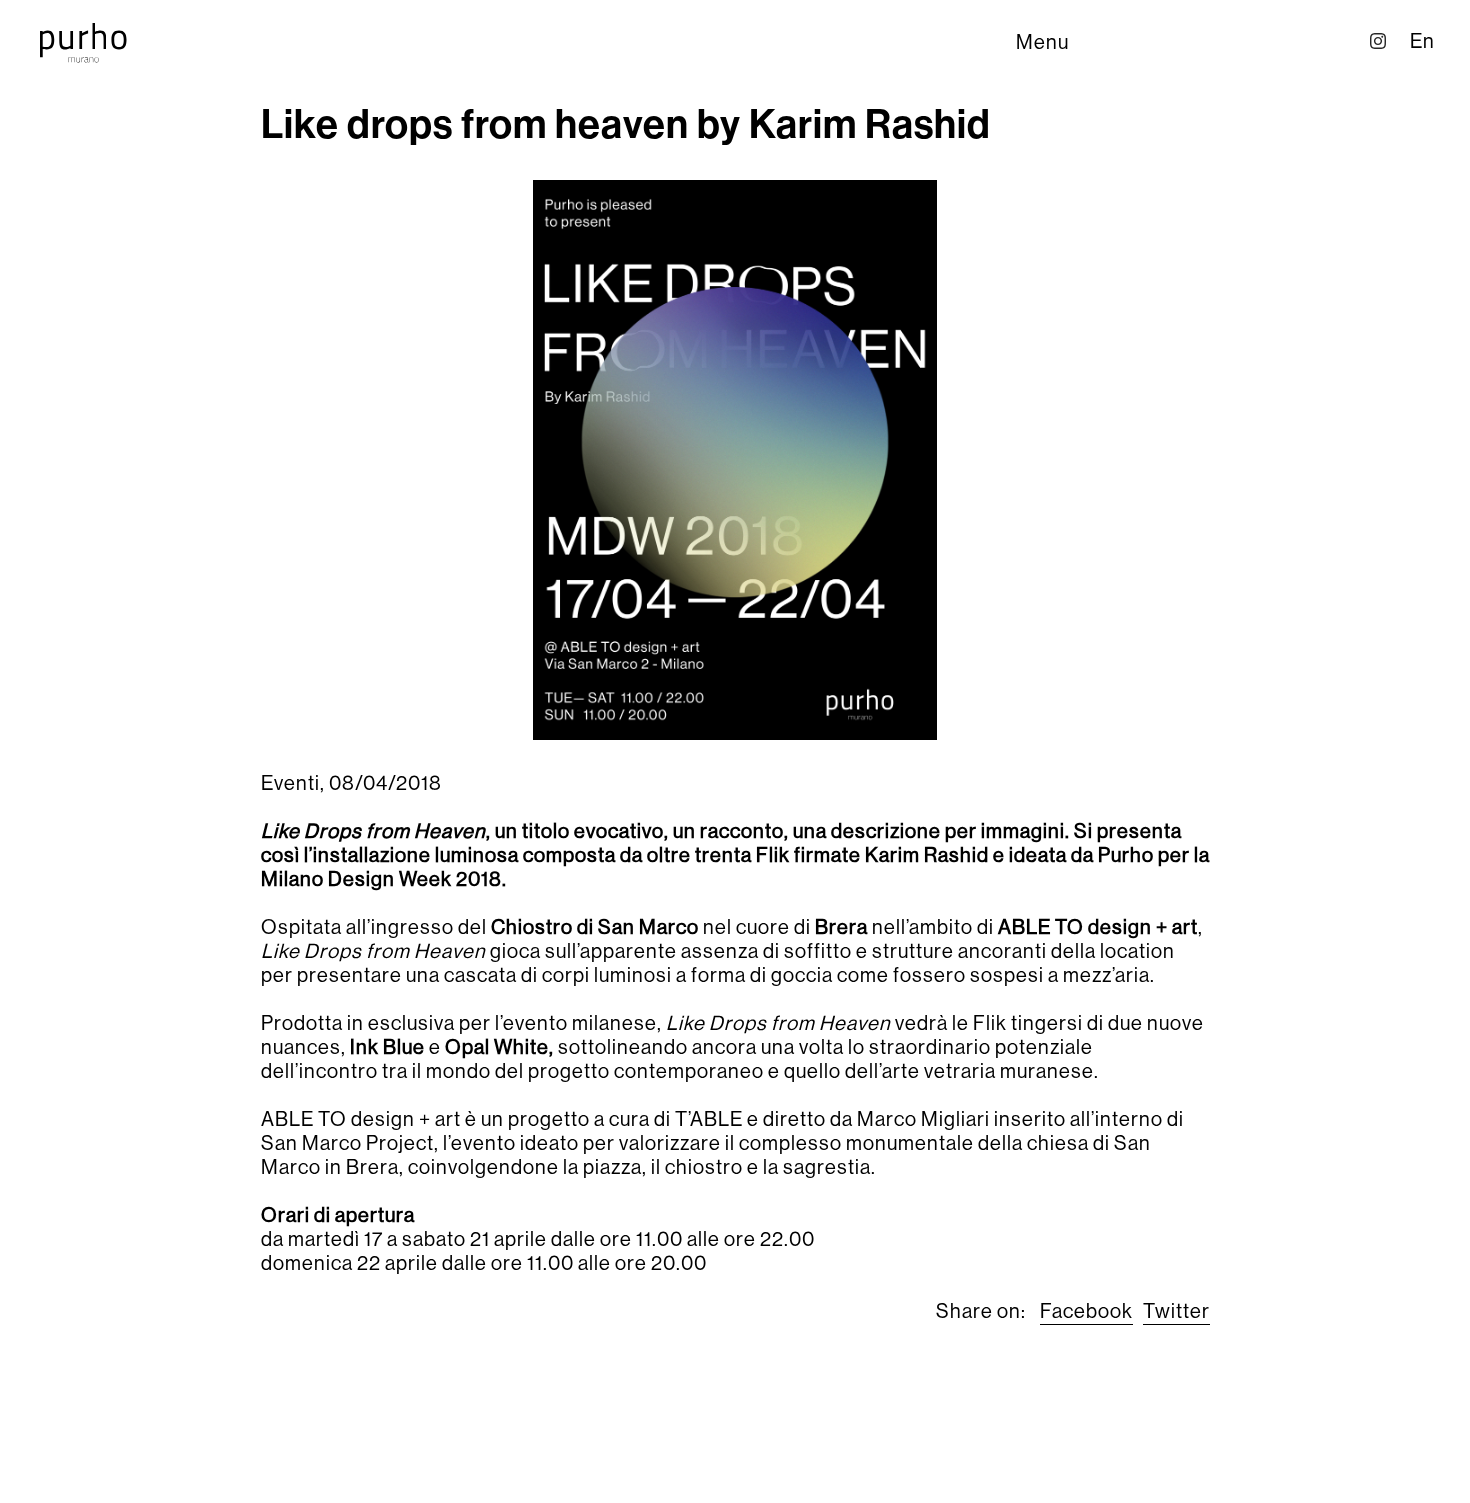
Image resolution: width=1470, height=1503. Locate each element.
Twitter (1176, 1311)
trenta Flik (742, 855)
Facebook (1086, 1311)
